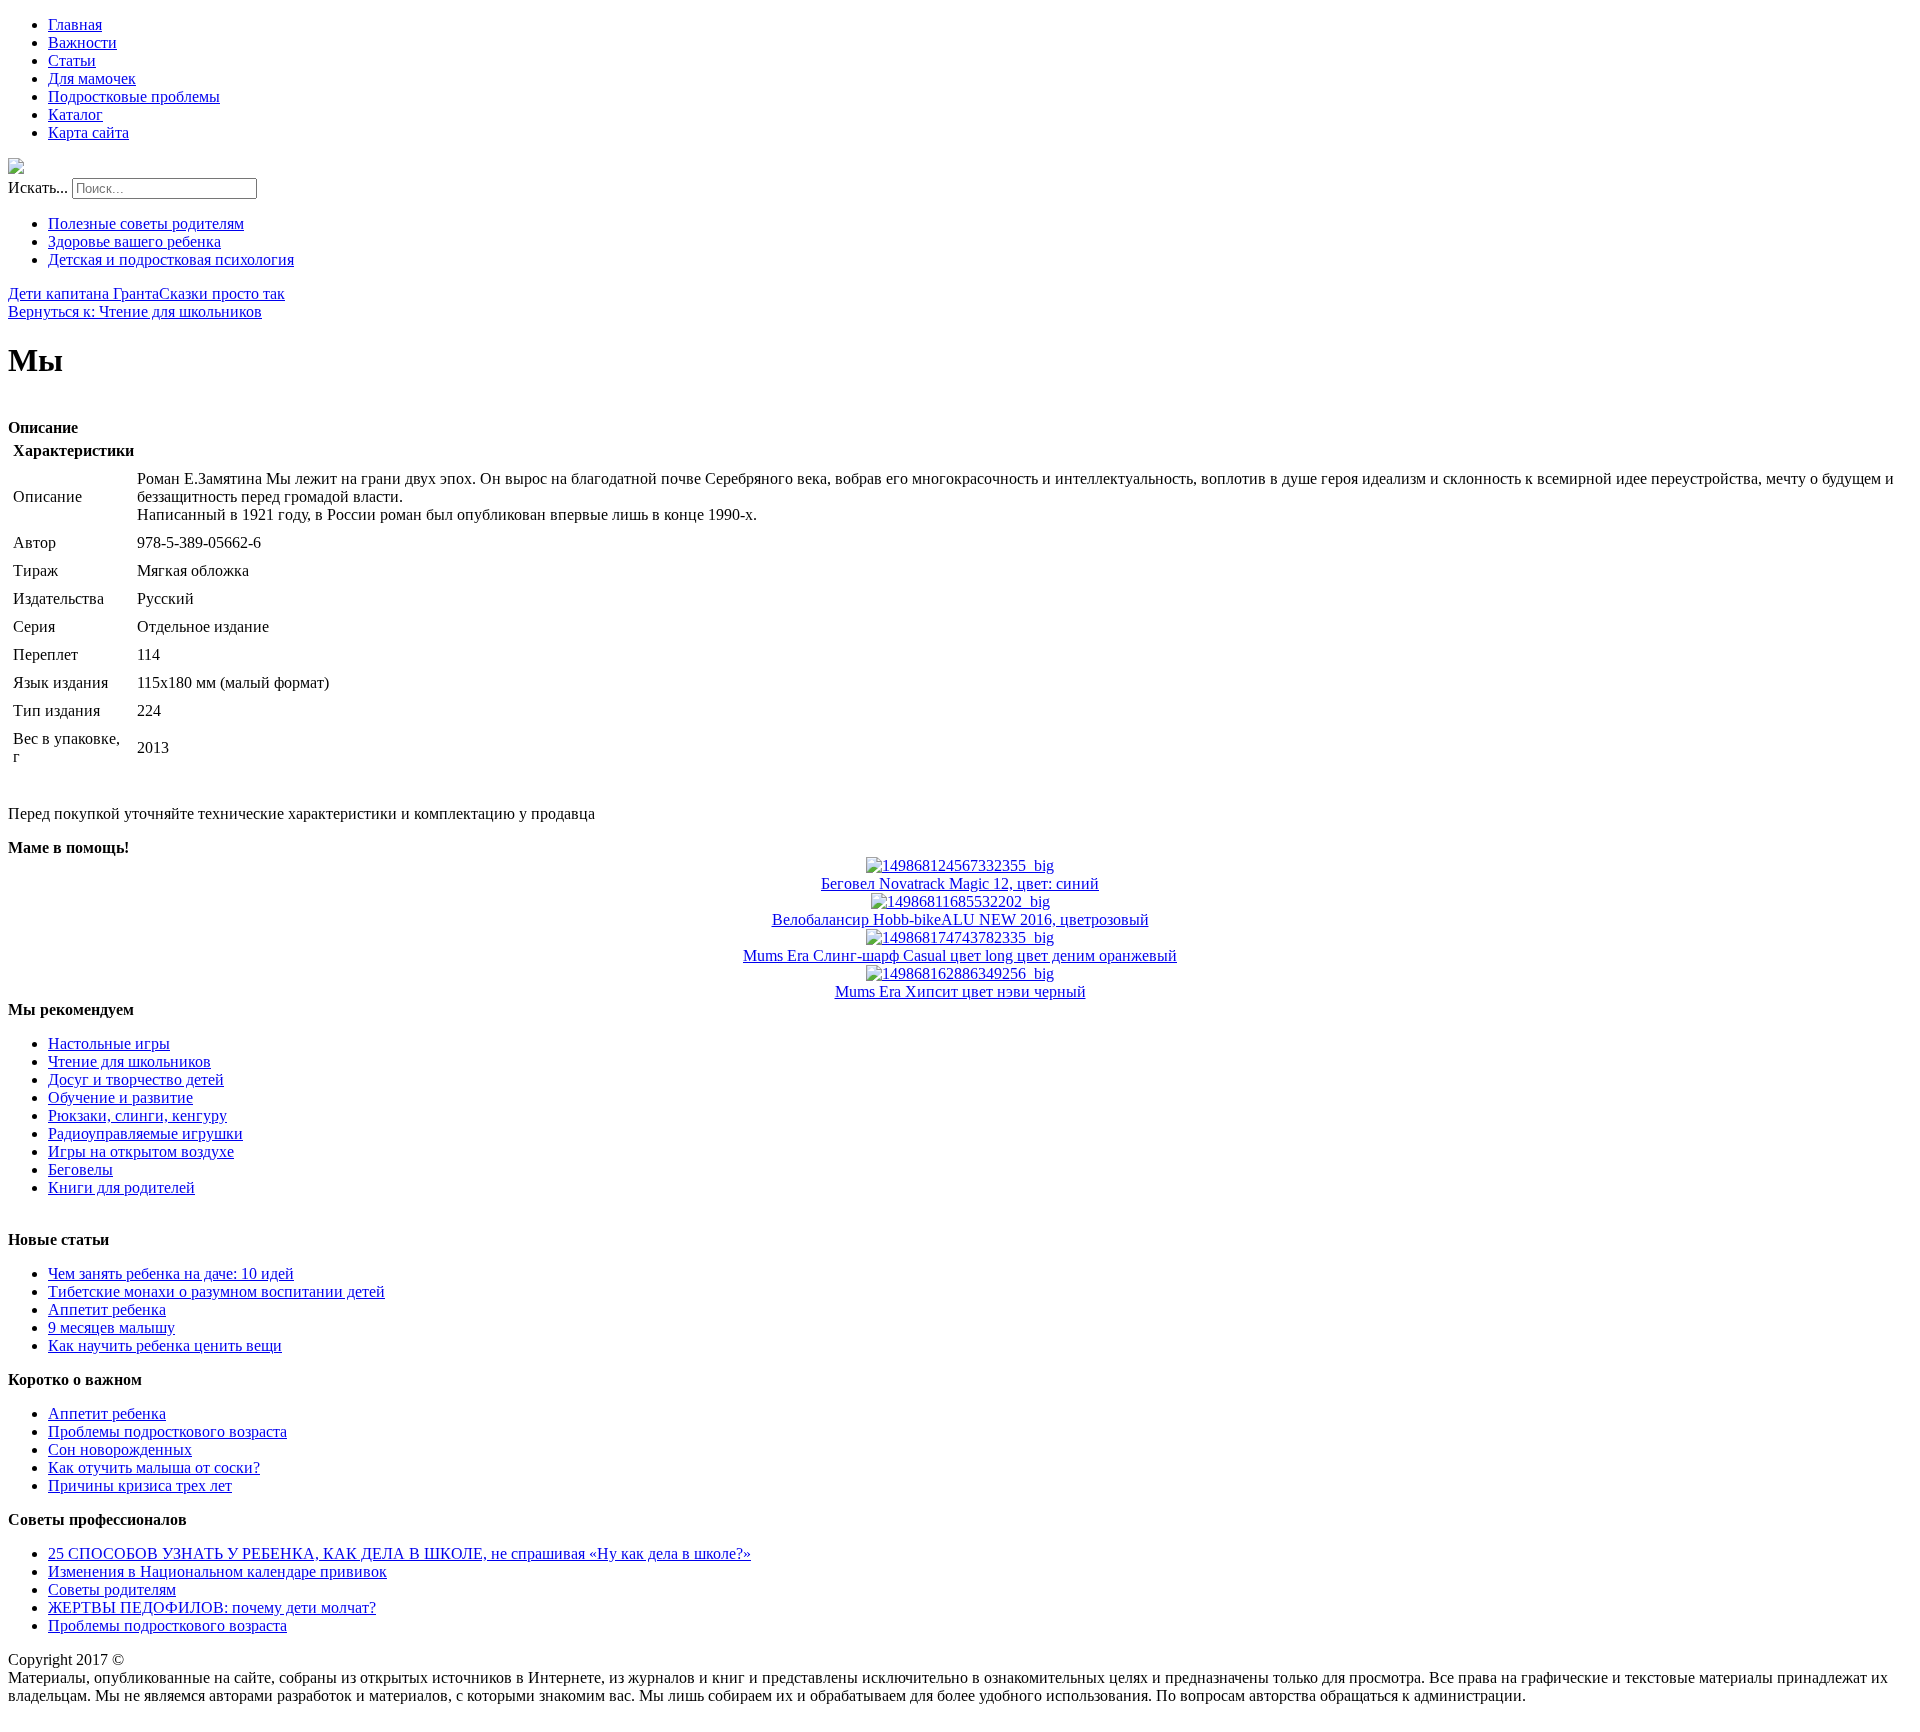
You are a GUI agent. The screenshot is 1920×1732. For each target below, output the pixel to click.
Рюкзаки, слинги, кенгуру (137, 1115)
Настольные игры (109, 1043)
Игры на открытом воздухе (141, 1151)
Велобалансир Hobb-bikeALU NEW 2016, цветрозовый (960, 919)
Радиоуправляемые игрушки (145, 1133)
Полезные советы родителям (146, 223)
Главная (75, 24)
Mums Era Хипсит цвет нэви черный (960, 991)
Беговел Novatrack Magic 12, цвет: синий (960, 883)
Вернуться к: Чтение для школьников (135, 311)
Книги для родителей (121, 1187)
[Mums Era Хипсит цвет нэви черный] (960, 973)
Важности (82, 42)
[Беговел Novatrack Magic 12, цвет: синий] (960, 865)
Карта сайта (88, 132)
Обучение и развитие (120, 1097)
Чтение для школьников (129, 1061)
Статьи (72, 60)
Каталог (75, 114)
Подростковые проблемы (134, 96)
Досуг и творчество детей (136, 1079)
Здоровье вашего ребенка (134, 241)
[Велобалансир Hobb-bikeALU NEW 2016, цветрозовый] (960, 901)
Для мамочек (92, 78)
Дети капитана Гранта (83, 293)
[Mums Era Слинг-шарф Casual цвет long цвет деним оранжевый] (960, 937)
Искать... (38, 187)
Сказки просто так (222, 293)
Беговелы (80, 1169)
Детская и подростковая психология (171, 259)
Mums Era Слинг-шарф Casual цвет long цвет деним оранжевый (960, 955)
